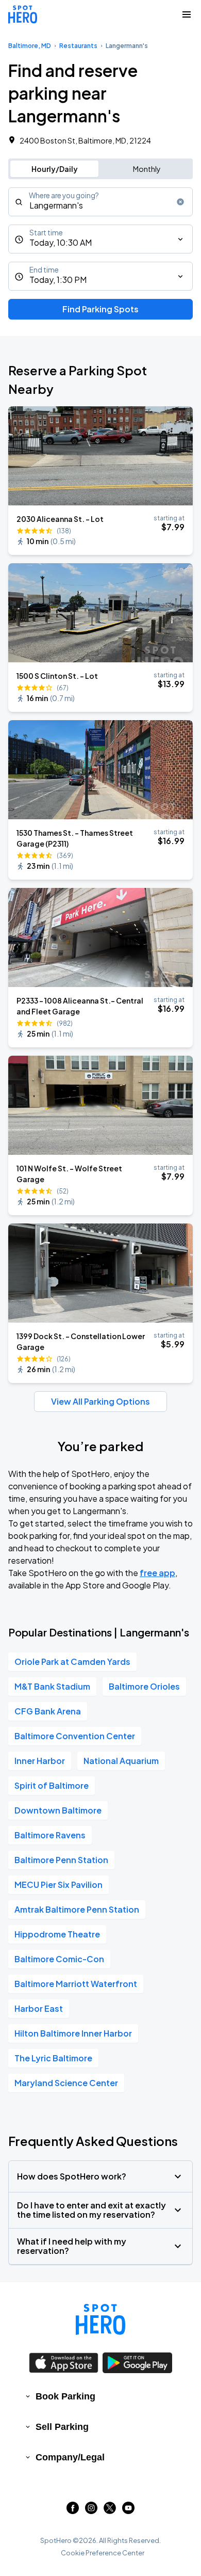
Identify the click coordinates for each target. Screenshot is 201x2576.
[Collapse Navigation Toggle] (187, 14)
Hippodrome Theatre (57, 1934)
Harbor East (39, 2008)
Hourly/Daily (55, 169)
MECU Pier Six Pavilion (58, 1885)
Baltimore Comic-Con (59, 1959)
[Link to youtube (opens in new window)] (128, 2511)
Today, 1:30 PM (58, 280)
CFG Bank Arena (48, 1711)
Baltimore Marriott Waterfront (76, 1984)
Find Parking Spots (100, 309)
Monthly (147, 169)
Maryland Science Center (66, 2083)
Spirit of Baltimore (52, 1785)
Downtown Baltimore (58, 1810)
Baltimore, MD (30, 46)
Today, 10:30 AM (61, 242)
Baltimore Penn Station (61, 1860)
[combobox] (100, 202)
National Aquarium (121, 1761)
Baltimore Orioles (144, 1686)
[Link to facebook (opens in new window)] (73, 2511)
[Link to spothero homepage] (100, 2319)
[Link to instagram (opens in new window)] (91, 2511)
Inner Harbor (40, 1761)
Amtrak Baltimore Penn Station (77, 1909)
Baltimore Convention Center (75, 1736)
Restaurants (78, 46)
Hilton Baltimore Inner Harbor (73, 2033)
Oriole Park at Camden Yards (72, 1661)
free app (157, 1573)
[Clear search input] (180, 202)
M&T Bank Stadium (52, 1686)
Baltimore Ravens (50, 1835)
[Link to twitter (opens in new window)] (110, 2511)
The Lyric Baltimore (53, 2058)
